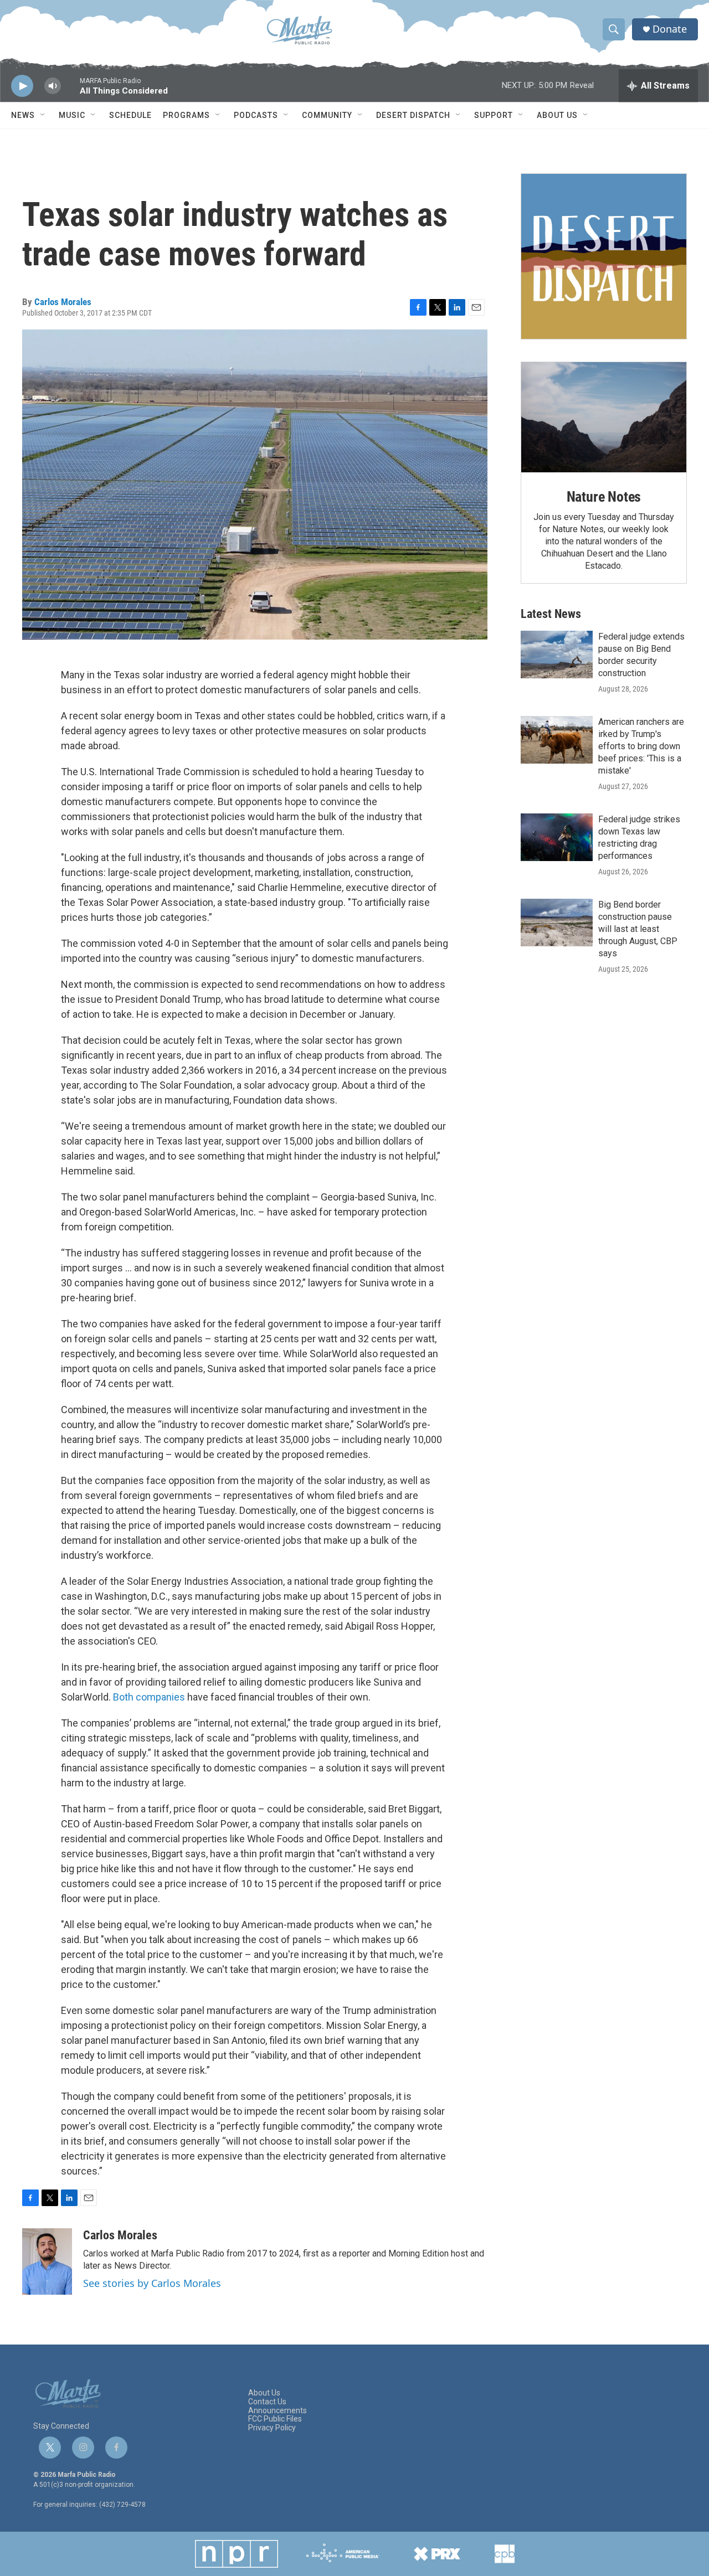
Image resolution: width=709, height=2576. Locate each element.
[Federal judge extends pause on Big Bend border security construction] (557, 655)
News (23, 115)
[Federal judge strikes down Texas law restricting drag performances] (557, 837)
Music (72, 115)
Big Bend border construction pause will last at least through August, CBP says (638, 929)
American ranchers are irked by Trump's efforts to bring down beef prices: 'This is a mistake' (641, 746)
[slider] (70, 91)
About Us (557, 115)
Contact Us (267, 2402)
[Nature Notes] (604, 417)
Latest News (551, 614)
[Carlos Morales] (47, 2261)
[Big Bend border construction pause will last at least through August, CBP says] (557, 923)
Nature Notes (604, 497)
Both (123, 1697)
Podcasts (256, 115)
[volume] (53, 86)
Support (494, 115)
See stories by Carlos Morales (152, 2283)
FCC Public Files (275, 2419)
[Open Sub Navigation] (43, 115)
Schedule (130, 115)
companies (160, 1697)
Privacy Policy (272, 2428)
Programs (186, 115)
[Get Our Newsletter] (604, 256)
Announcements (278, 2411)
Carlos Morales (63, 302)
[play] (22, 86)
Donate (670, 29)
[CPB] (505, 2554)
